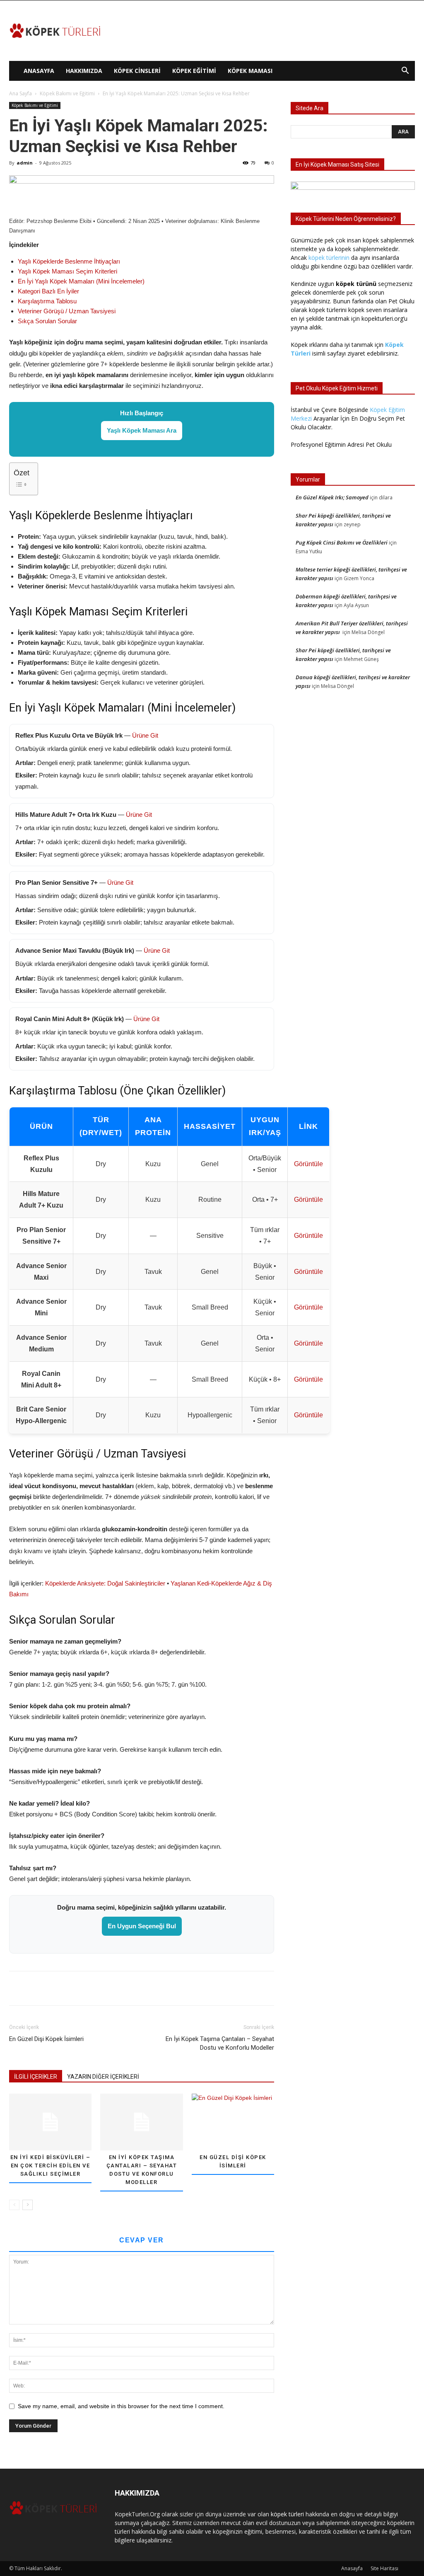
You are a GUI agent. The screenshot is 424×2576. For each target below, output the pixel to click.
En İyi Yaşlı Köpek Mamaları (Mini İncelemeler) (81, 281)
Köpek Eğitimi (194, 71)
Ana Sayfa (20, 93)
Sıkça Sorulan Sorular (47, 321)
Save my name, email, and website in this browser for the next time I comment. (121, 2406)
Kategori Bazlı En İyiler (48, 291)
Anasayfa (39, 71)
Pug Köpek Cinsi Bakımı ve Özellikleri (342, 542)
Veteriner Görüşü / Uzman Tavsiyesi (67, 311)
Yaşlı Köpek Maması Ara (142, 430)
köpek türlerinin (329, 258)
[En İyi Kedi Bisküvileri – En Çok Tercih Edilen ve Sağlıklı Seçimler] (50, 2122)
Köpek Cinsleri (137, 71)
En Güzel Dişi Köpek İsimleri (46, 2039)
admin (25, 163)
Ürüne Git (145, 735)
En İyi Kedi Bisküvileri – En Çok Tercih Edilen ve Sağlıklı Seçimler (51, 2166)
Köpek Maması (250, 71)
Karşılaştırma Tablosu (47, 301)
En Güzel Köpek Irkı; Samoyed (332, 497)
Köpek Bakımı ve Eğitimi (67, 93)
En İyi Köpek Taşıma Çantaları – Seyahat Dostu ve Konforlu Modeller (220, 2043)
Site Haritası (384, 2568)
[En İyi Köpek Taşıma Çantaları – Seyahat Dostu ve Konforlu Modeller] (141, 2122)
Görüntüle (308, 1164)
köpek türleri (287, 2514)
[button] (405, 71)
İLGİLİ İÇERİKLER (36, 2077)
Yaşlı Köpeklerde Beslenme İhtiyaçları (69, 261)
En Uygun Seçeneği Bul (142, 1926)
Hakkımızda (84, 71)
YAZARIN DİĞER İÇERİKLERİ (103, 2077)
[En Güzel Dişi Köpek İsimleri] (233, 2122)
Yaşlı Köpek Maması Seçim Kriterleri (67, 271)
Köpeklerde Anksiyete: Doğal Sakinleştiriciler (105, 1583)
